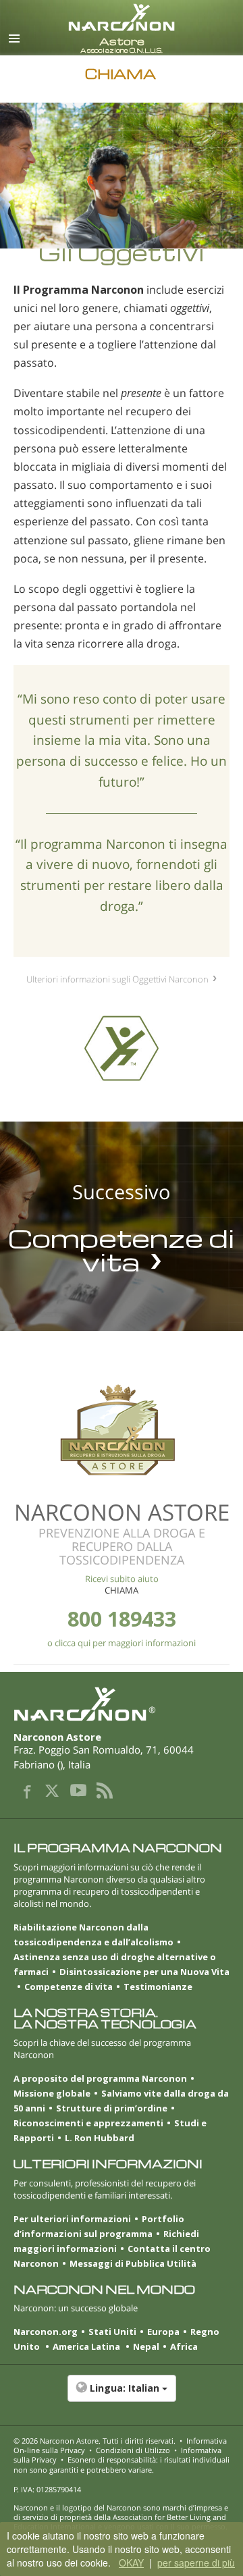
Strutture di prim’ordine (112, 2108)
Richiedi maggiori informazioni (106, 2241)
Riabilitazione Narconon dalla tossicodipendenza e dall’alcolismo (93, 1935)
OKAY (131, 2562)
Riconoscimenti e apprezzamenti (88, 2123)
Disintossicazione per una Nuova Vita (144, 1972)
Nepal (146, 2346)
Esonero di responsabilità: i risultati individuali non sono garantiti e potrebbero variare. (122, 2464)
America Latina (87, 2346)
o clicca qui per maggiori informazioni (122, 1643)
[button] (122, 2395)
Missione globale (52, 2093)
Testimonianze (158, 1987)
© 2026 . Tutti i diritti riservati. (94, 2441)
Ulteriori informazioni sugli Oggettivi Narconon (117, 979)
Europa (163, 2332)
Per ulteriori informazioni (72, 2219)
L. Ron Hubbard (100, 2138)
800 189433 (122, 1619)
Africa (184, 2346)
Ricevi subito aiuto (122, 1579)
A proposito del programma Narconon (100, 2078)
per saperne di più (196, 2562)
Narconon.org (46, 2332)
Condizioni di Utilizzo (133, 2450)
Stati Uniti (112, 2332)
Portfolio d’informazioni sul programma (99, 2226)
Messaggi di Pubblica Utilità (133, 2263)
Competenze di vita (69, 1987)
